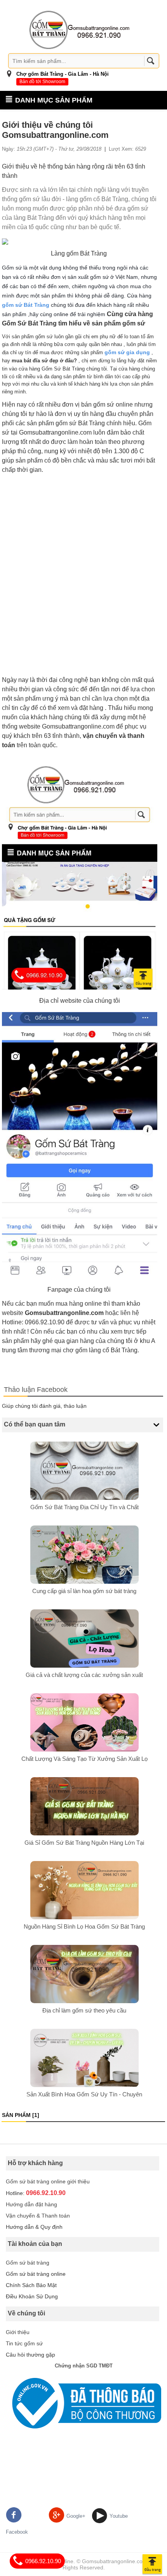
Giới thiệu (18, 2332)
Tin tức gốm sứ (24, 2343)
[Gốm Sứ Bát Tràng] (80, 30)
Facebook (17, 2532)
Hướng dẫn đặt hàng (31, 2204)
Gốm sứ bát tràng (28, 2263)
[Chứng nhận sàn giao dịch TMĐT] (83, 2403)
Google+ (76, 2516)
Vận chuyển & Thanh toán (38, 2216)
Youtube (119, 2516)
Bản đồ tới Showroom (42, 82)
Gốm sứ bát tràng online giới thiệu (48, 2181)
